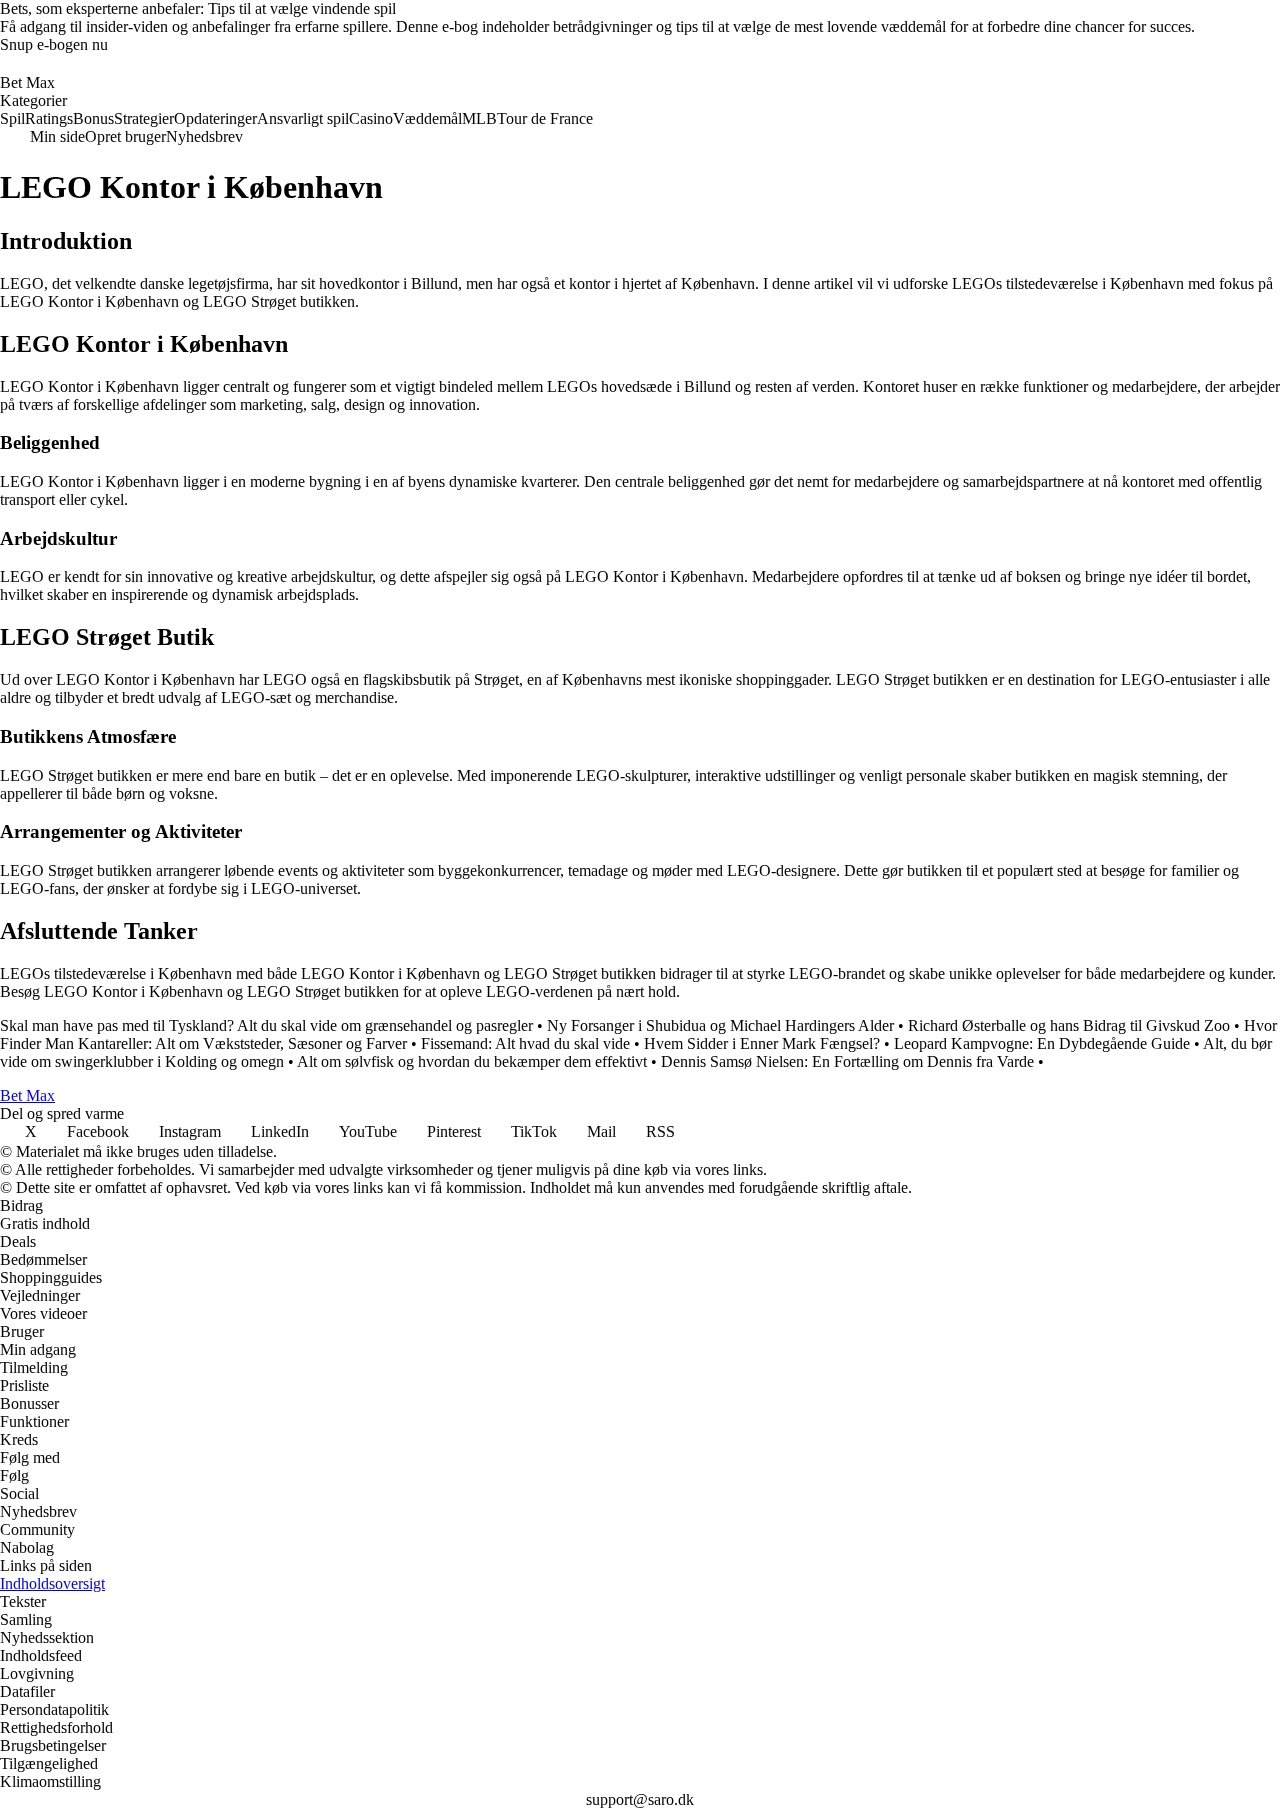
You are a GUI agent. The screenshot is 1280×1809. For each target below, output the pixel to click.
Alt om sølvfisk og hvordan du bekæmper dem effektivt (472, 1061)
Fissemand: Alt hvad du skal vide (525, 1043)
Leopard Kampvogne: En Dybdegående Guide (1042, 1043)
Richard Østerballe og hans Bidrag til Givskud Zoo (1069, 1025)
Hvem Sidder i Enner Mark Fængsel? (762, 1043)
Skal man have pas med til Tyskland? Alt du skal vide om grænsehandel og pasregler (266, 1025)
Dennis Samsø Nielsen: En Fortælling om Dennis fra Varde (847, 1061)
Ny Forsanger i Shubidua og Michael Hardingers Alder (720, 1025)
